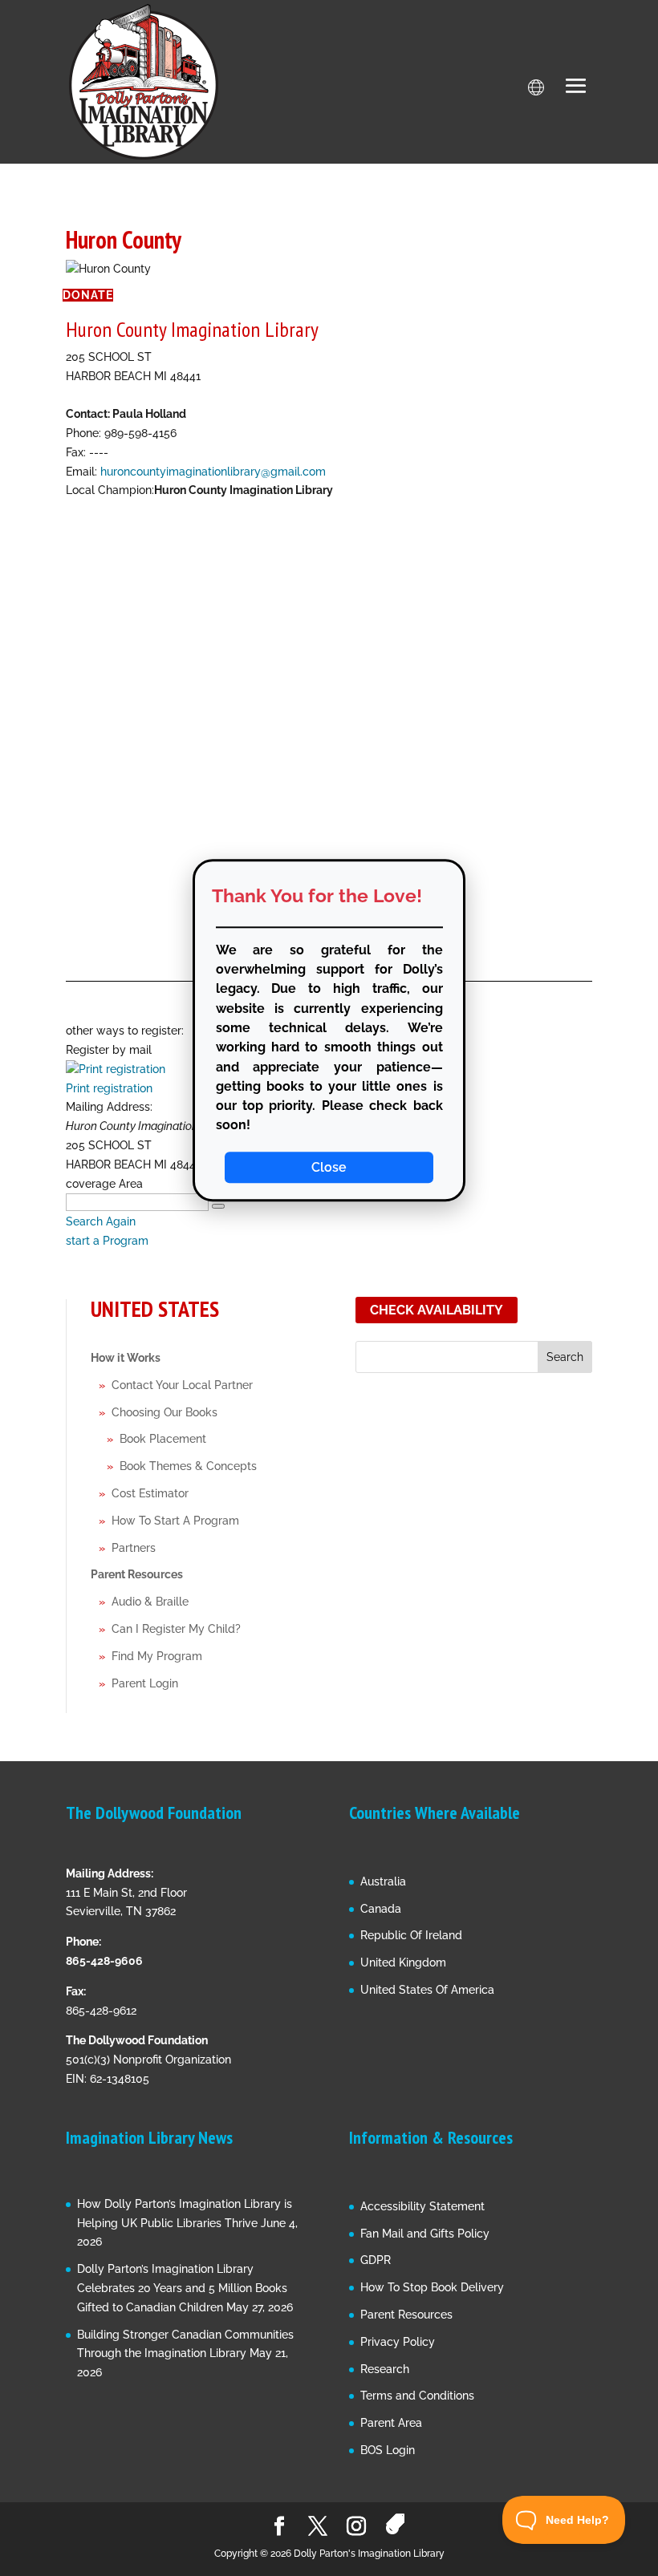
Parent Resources (137, 1574)
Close (329, 1167)
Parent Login (145, 1683)
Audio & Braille (150, 1602)
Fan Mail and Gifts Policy (425, 2234)
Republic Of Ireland (411, 1935)
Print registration (109, 1088)
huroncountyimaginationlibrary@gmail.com (213, 472)
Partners (134, 1548)
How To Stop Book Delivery (432, 2287)
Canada (381, 1909)
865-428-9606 (104, 1961)
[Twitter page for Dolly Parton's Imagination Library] (318, 2527)
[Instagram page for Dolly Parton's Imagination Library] (356, 2527)
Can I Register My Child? (176, 1629)
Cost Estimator (150, 1493)
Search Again (101, 1221)
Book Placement (163, 1439)
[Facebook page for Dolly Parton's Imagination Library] (279, 2527)
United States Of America (427, 1990)
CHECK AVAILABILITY (437, 1310)
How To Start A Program (175, 1521)
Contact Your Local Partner (182, 1385)
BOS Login (388, 2450)
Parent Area (391, 2423)
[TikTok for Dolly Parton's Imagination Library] (395, 2524)
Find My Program (157, 1656)
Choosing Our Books (164, 1412)
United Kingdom (403, 1962)
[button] (576, 87)
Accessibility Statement (422, 2206)
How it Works (126, 1358)
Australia (383, 1881)
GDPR (376, 2260)
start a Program (107, 1241)
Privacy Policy (398, 2342)
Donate (88, 295)
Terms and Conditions (417, 2396)
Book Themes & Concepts (188, 1466)
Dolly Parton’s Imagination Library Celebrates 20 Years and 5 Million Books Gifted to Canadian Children (182, 2288)
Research (385, 2369)
